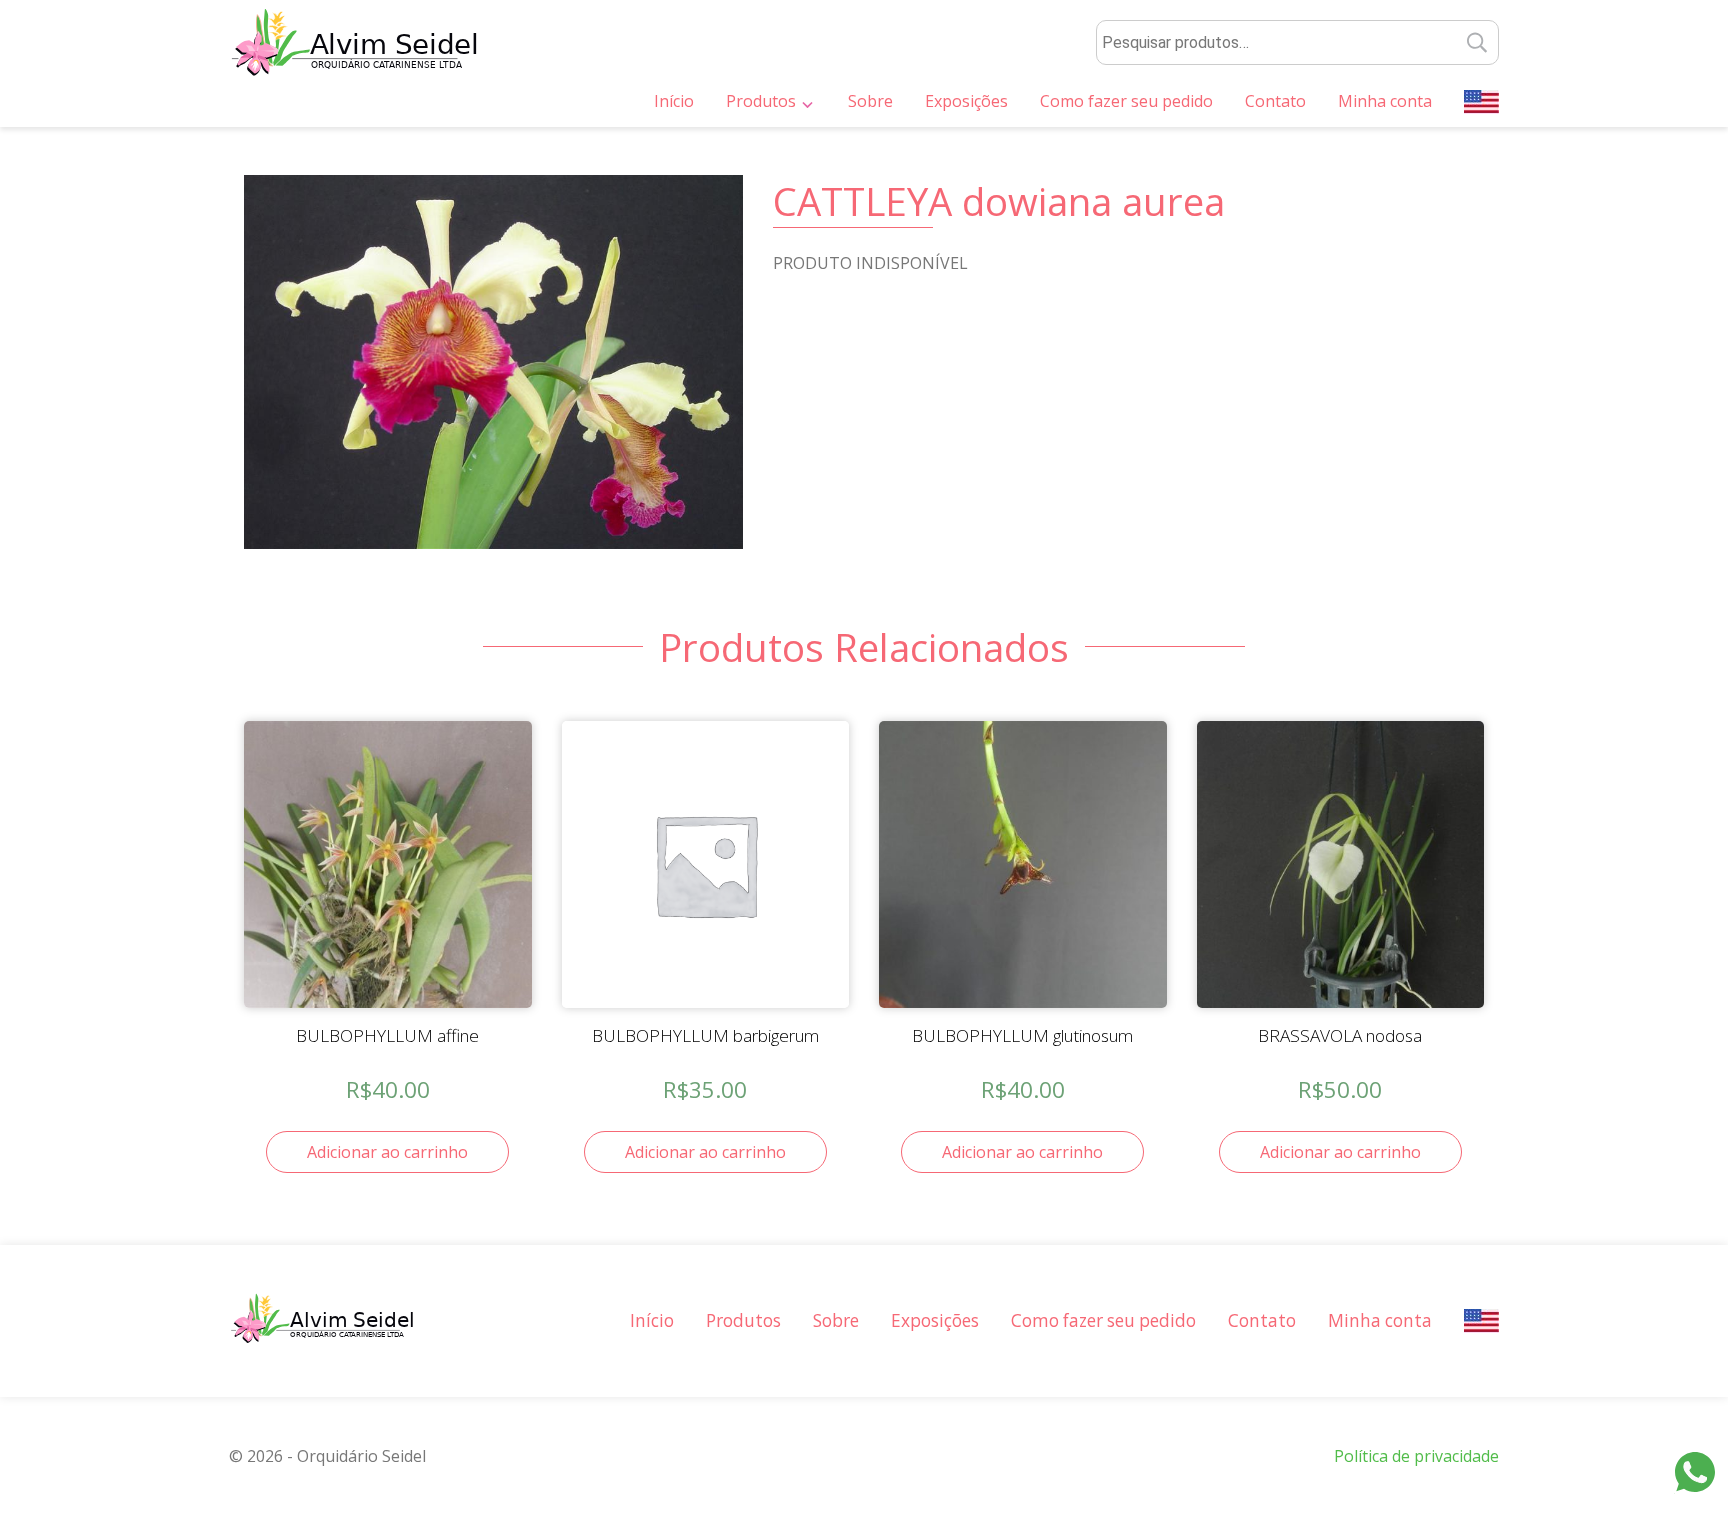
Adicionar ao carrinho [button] (387, 1152)
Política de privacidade (1416, 1456)
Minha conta (1385, 101)
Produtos (761, 101)
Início (674, 101)
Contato (1275, 101)
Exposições (966, 101)
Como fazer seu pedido (1126, 101)
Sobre (870, 101)
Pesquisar (1477, 42)
